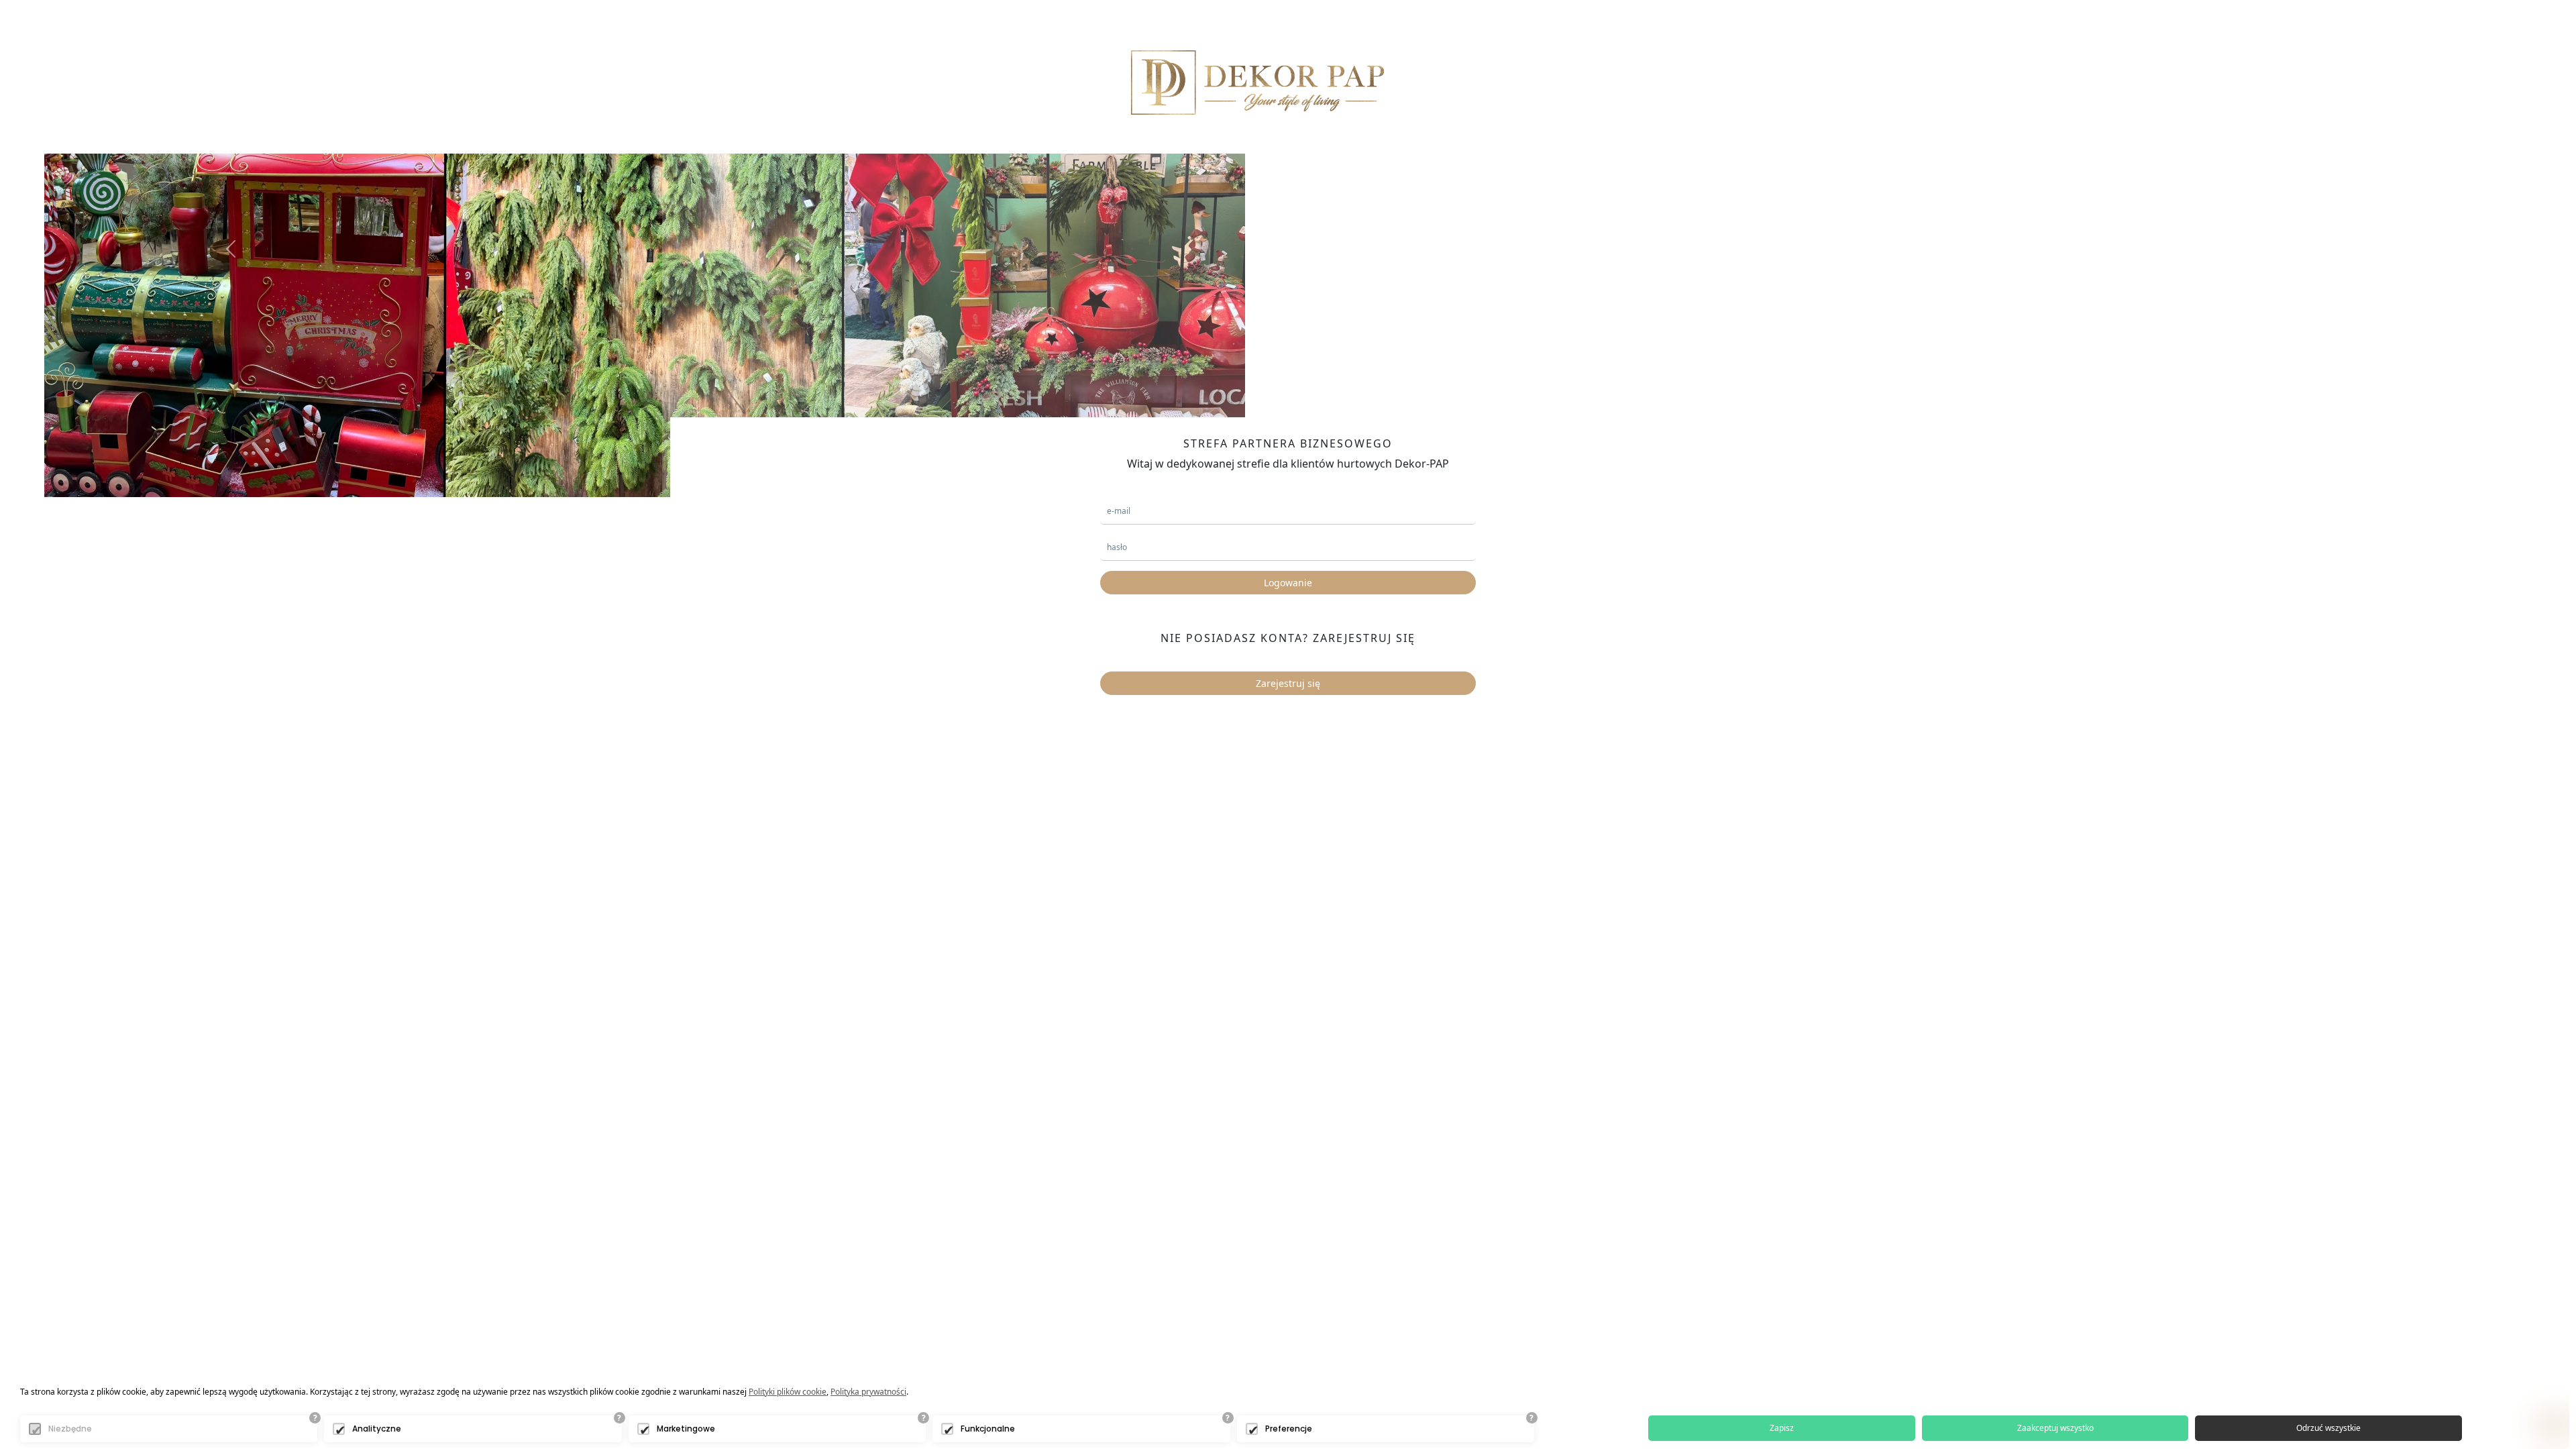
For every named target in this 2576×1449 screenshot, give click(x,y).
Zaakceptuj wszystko (2055, 1428)
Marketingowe (686, 1429)
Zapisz (1782, 1428)
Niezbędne (70, 1429)
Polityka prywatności (868, 1392)
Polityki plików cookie (788, 1392)
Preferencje (1289, 1429)
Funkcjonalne (988, 1429)
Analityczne (377, 1429)
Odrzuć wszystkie (2328, 1428)
